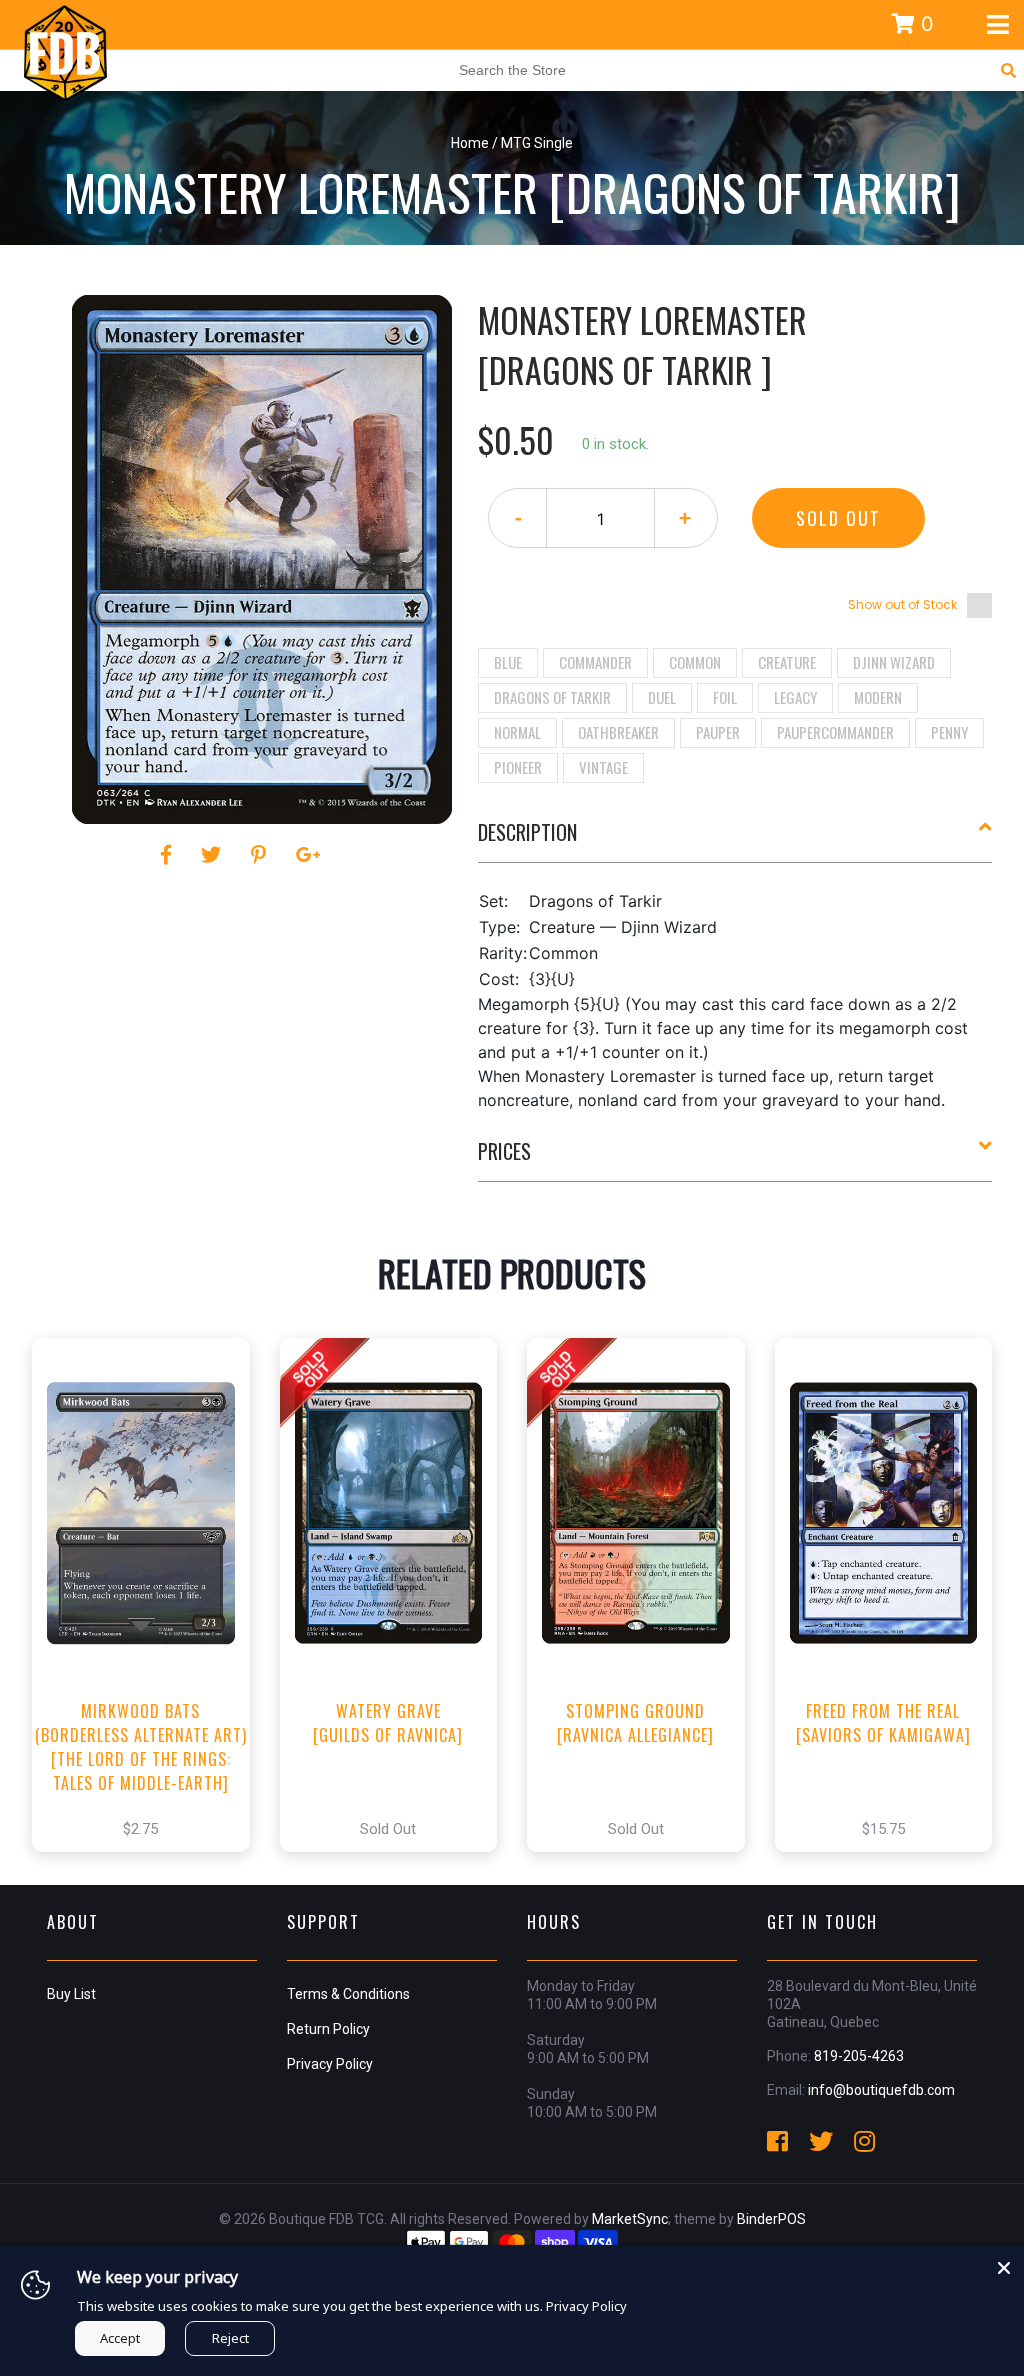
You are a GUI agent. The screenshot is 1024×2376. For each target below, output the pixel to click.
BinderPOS (771, 2219)
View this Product (149, 1616)
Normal (517, 732)
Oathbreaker (618, 732)
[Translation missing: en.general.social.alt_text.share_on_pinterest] (261, 855)
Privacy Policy (330, 2064)
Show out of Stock (902, 604)
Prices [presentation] (504, 1151)
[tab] (735, 840)
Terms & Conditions (348, 1994)
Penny (949, 732)
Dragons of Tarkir (552, 697)
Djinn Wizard (894, 662)
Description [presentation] (527, 832)
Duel (662, 697)
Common (695, 662)
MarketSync (630, 2219)
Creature (787, 662)
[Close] (1004, 2265)
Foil (725, 697)
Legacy (795, 697)
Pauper (718, 732)
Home (470, 143)
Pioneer (518, 767)
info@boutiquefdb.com (881, 2090)
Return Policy (328, 2029)
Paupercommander (835, 732)
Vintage (603, 767)
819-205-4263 (859, 2056)
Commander (595, 662)
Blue (508, 662)
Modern (878, 697)
